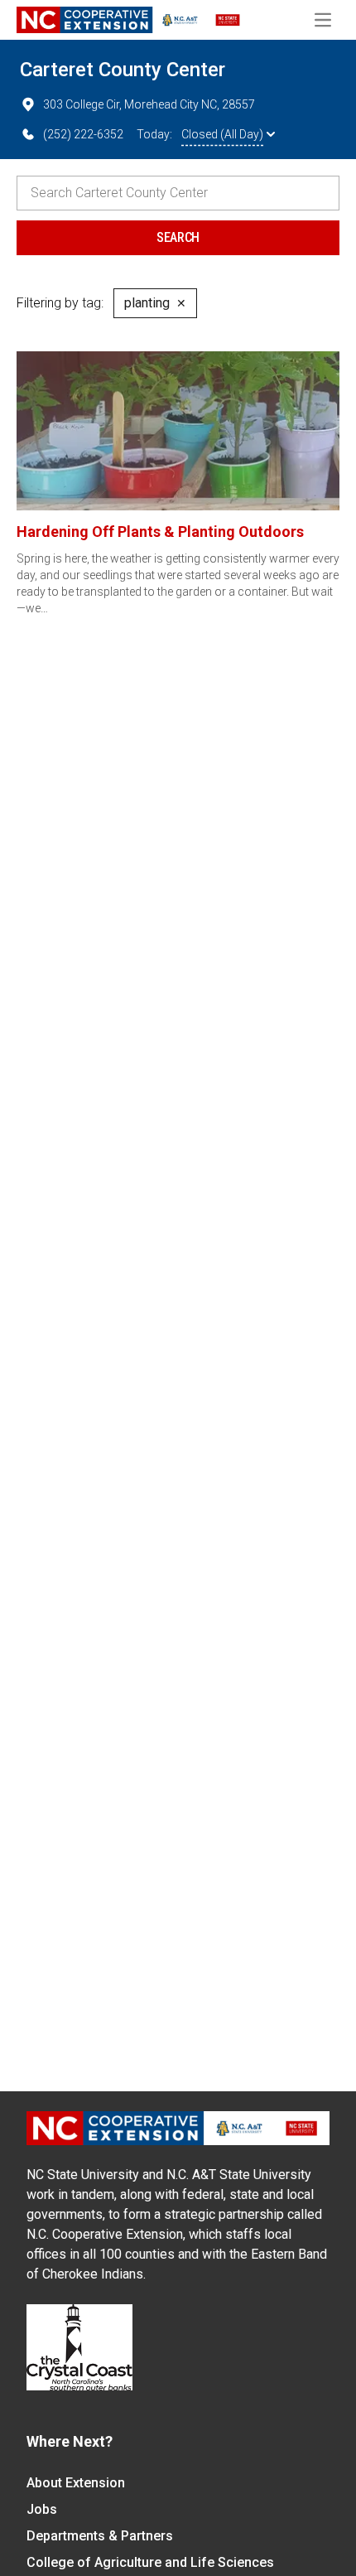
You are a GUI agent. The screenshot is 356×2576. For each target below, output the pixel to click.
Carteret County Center (123, 70)
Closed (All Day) (222, 134)
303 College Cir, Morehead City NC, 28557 (149, 104)
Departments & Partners (100, 2536)
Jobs (42, 2509)
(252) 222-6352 (83, 134)
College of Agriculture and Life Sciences (150, 2562)
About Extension (76, 2483)
